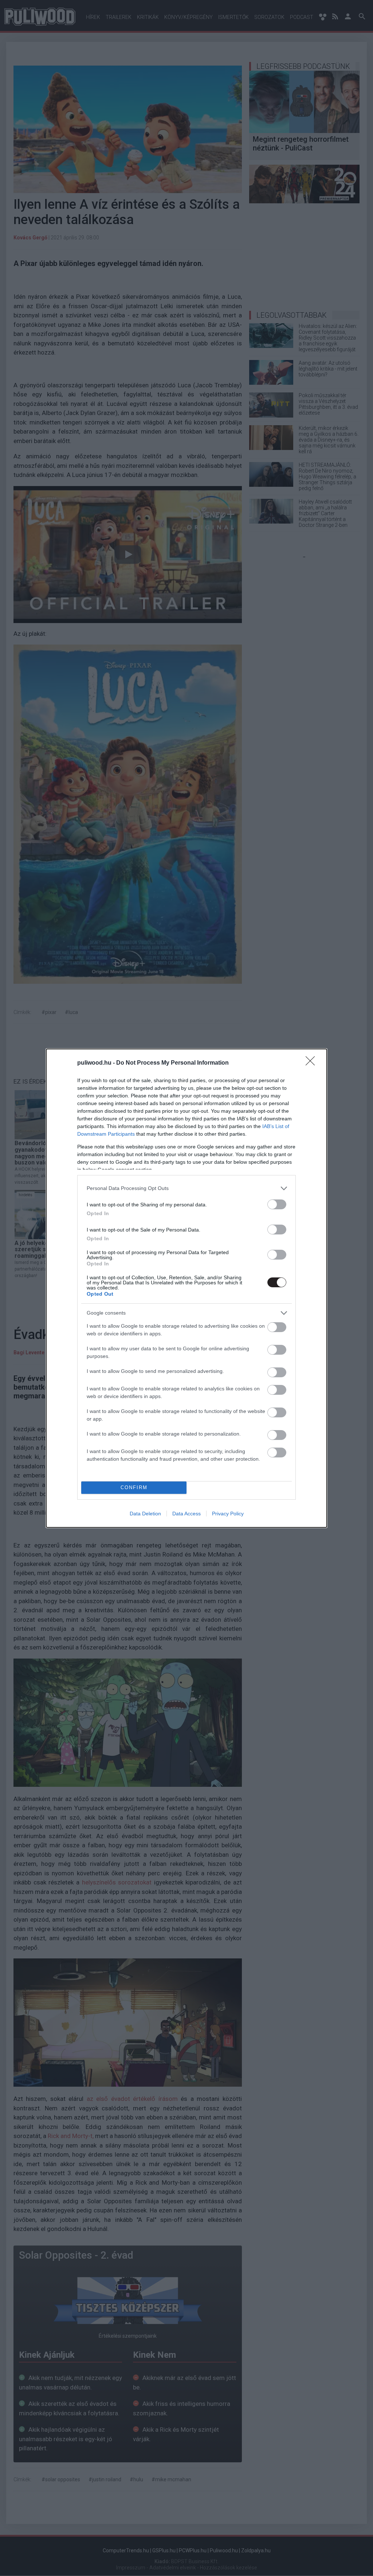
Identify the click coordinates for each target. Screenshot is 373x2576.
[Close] (313, 1063)
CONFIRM (134, 1487)
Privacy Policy (228, 1514)
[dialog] (186, 1288)
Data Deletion (145, 1514)
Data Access (186, 1514)
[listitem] (186, 1188)
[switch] (277, 1204)
